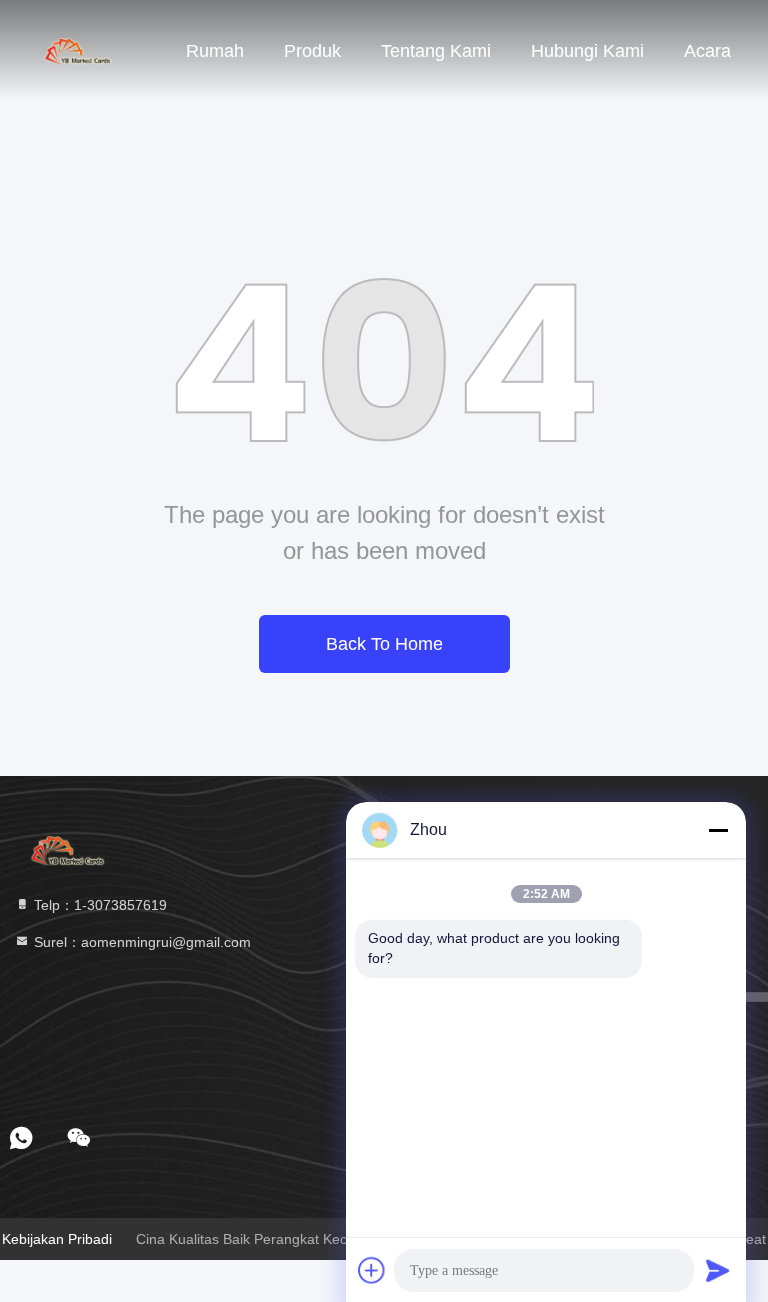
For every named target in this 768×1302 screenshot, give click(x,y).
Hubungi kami (587, 51)
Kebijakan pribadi (57, 1239)
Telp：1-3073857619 (98, 905)
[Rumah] (80, 50)
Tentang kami (436, 51)
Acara (707, 51)
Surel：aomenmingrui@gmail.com (140, 942)
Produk (312, 51)
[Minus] (718, 830)
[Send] (718, 1270)
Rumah (215, 51)
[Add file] (372, 1270)
